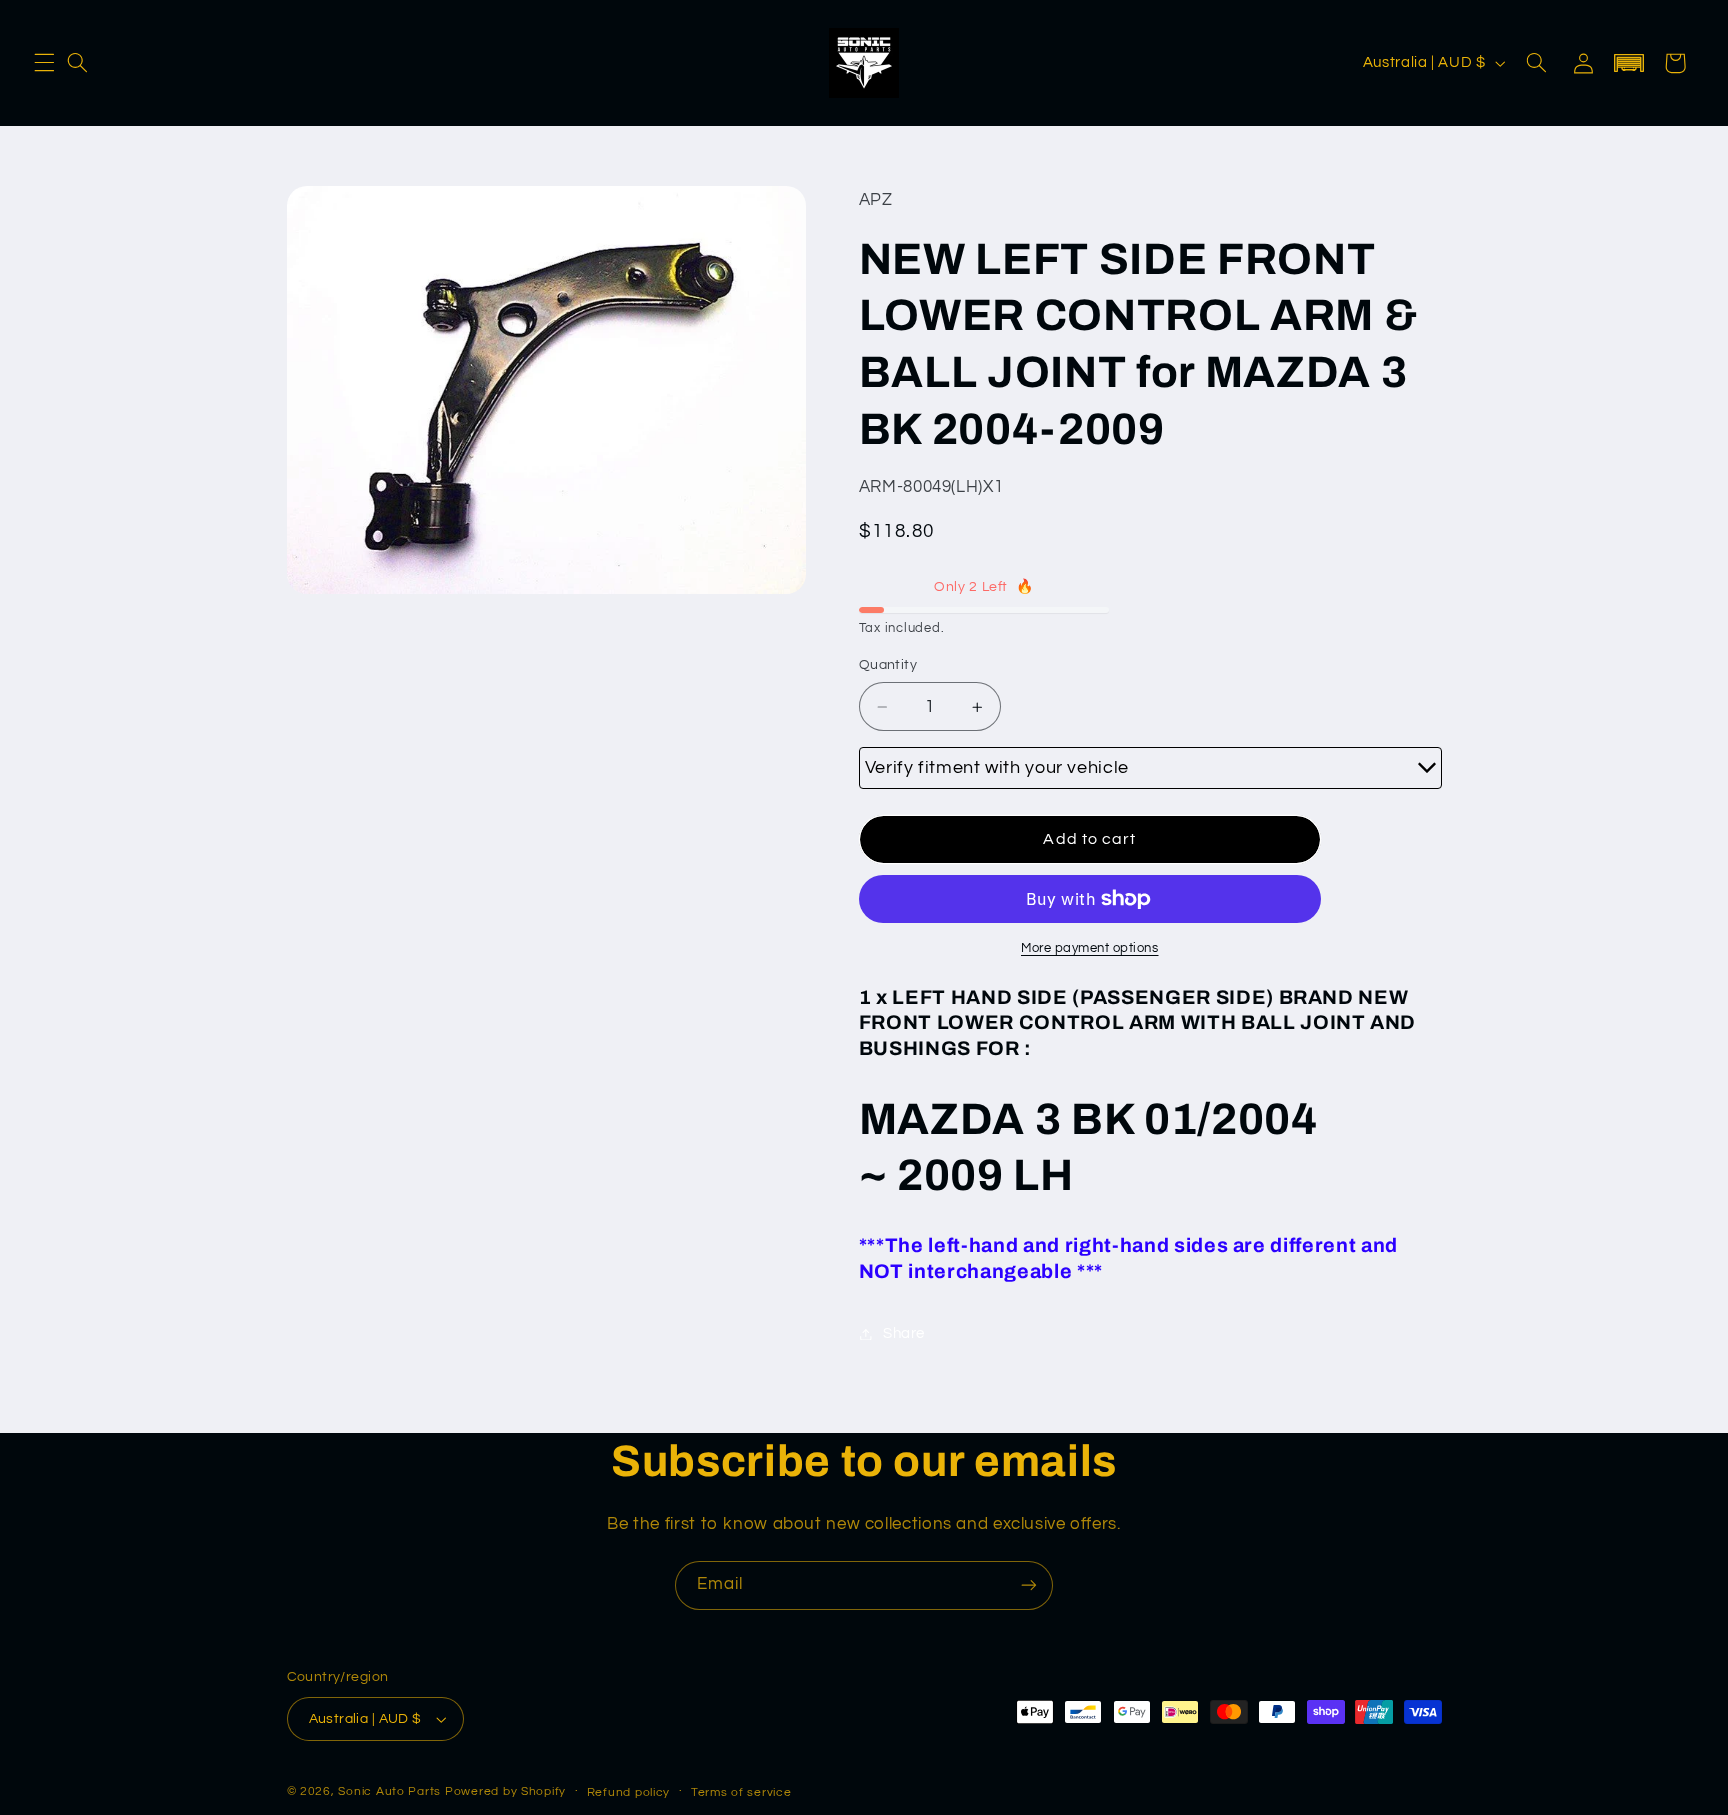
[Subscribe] (1029, 1585)
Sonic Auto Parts (389, 1791)
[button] (44, 63)
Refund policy (629, 1792)
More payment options (1090, 948)
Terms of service (741, 1792)
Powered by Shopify (505, 1791)
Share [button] (904, 1333)
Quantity (888, 666)
